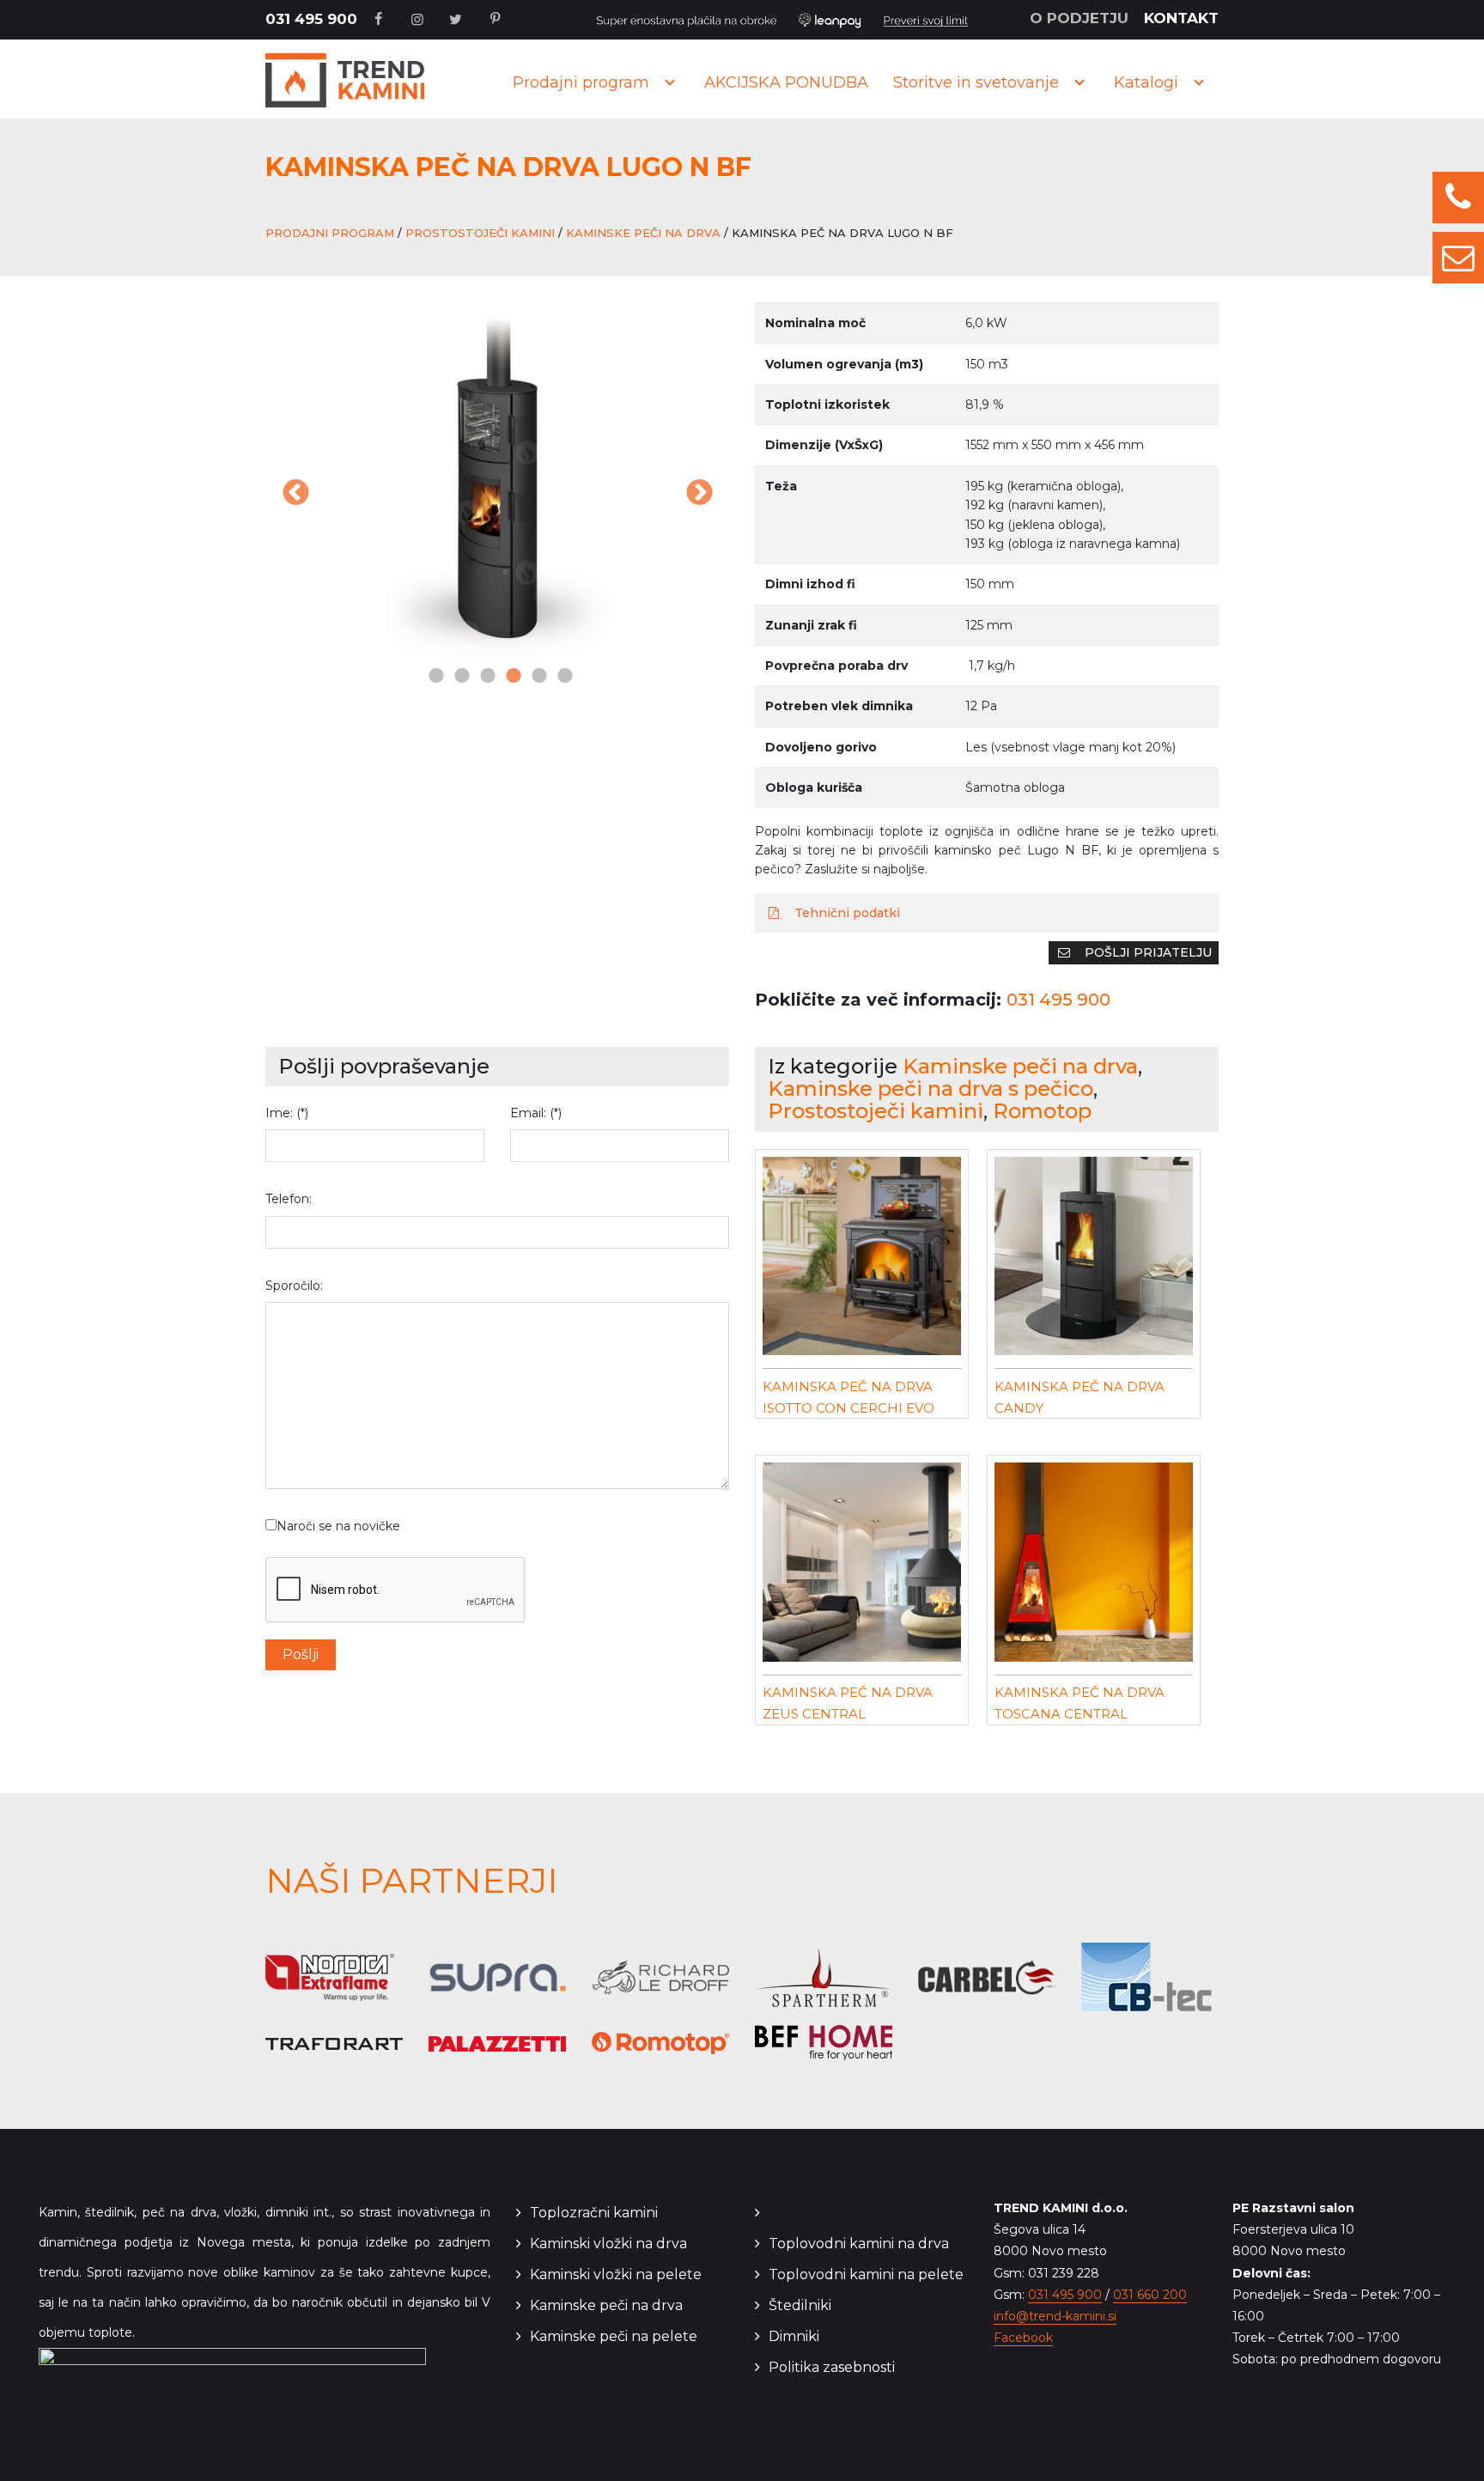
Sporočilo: (294, 1286)
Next (699, 494)
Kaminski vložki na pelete (616, 2274)
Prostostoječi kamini (480, 233)
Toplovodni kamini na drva (859, 2244)
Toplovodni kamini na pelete (866, 2274)
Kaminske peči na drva (643, 233)
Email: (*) (536, 1113)
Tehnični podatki (845, 913)
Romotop (1042, 1111)
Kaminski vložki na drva (608, 2244)
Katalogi (1146, 82)
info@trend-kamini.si (1055, 2316)
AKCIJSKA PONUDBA (786, 82)
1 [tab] (433, 677)
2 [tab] (459, 677)
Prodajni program (581, 82)
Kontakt (1181, 18)
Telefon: (289, 1199)
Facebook (1023, 2338)
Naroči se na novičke (338, 1526)
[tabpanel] (497, 483)
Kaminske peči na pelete (614, 2336)
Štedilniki (800, 2305)
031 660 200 (1150, 2295)
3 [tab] (484, 677)
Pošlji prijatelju (1146, 952)
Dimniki (794, 2336)
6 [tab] (562, 677)
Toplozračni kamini (594, 2213)
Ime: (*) (287, 1113)
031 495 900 (311, 19)
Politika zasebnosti (832, 2367)
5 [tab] (536, 677)
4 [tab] (510, 677)
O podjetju (1079, 18)
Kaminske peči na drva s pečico (931, 1088)
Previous (295, 494)
